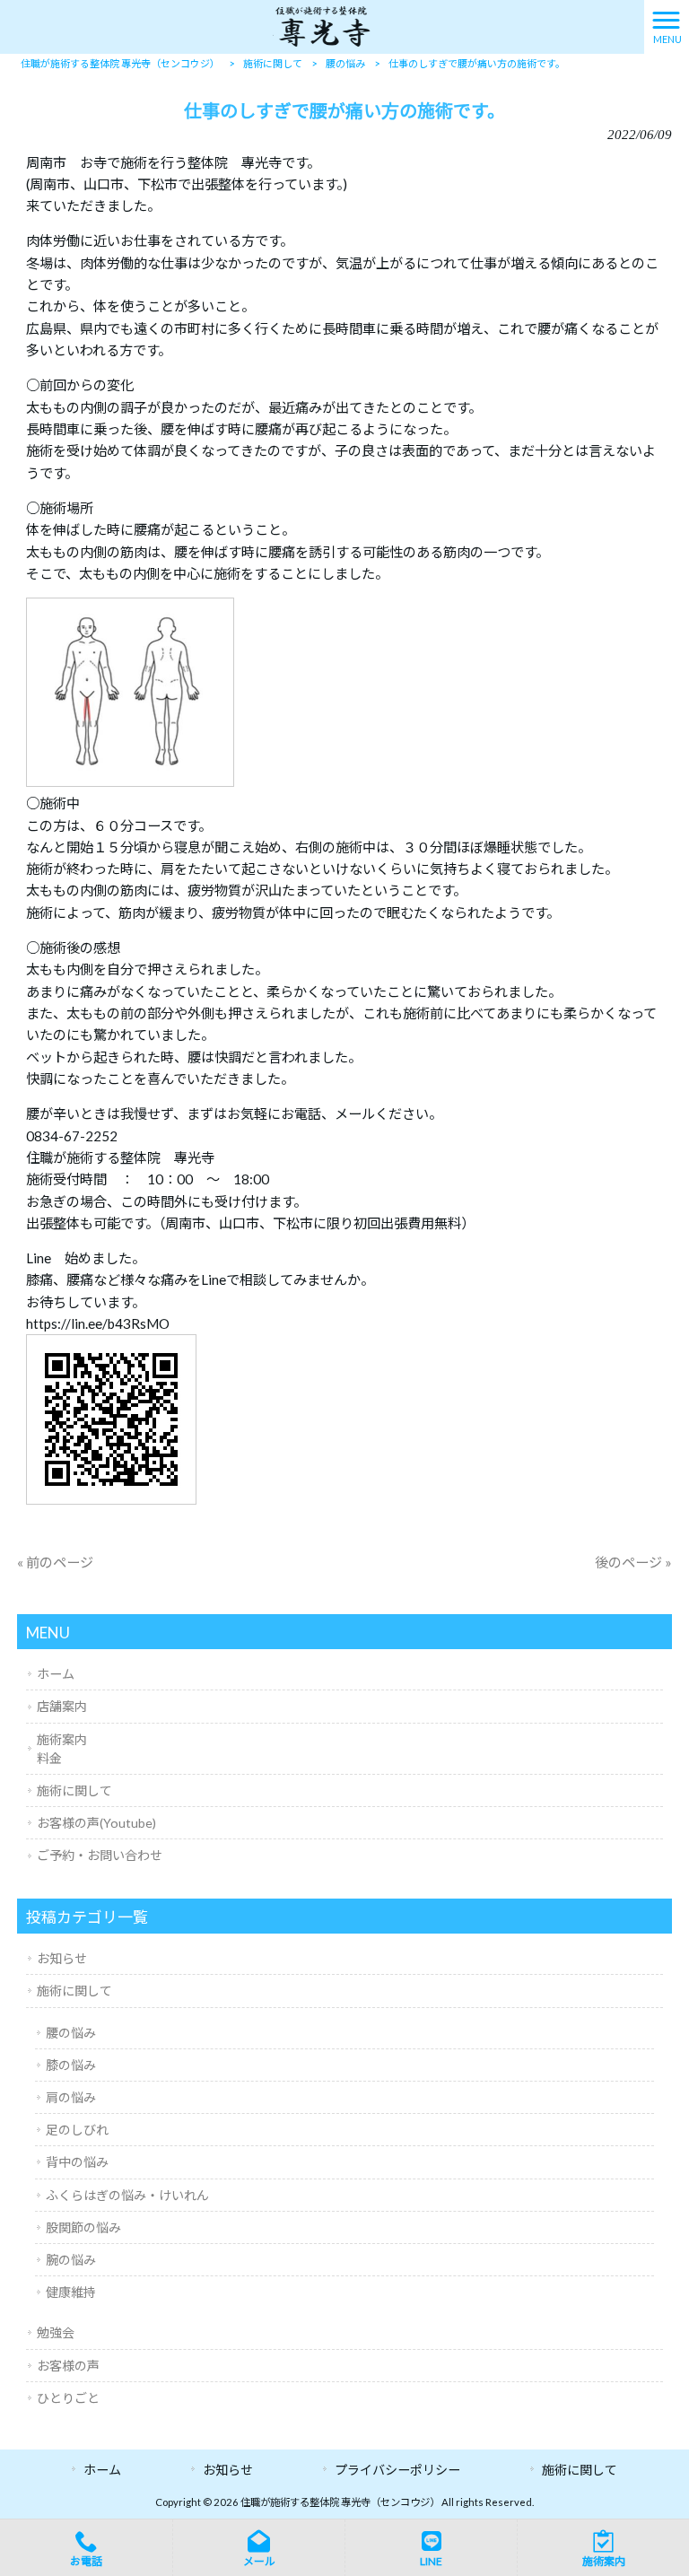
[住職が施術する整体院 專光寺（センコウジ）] (322, 25)
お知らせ (62, 1958)
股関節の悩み (83, 2227)
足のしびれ (77, 2130)
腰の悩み (71, 2033)
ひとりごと (68, 2398)
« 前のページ (55, 1562)
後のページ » (633, 1562)
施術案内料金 (62, 1749)
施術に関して (74, 1790)
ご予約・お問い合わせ (100, 1855)
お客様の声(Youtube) (96, 1823)
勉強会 (56, 2332)
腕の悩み (71, 2260)
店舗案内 (62, 1706)
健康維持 (71, 2292)
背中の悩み (77, 2162)
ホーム (56, 1674)
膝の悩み (71, 2065)
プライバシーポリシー (397, 2470)
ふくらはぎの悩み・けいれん (127, 2195)
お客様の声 (68, 2366)
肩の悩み (71, 2097)
